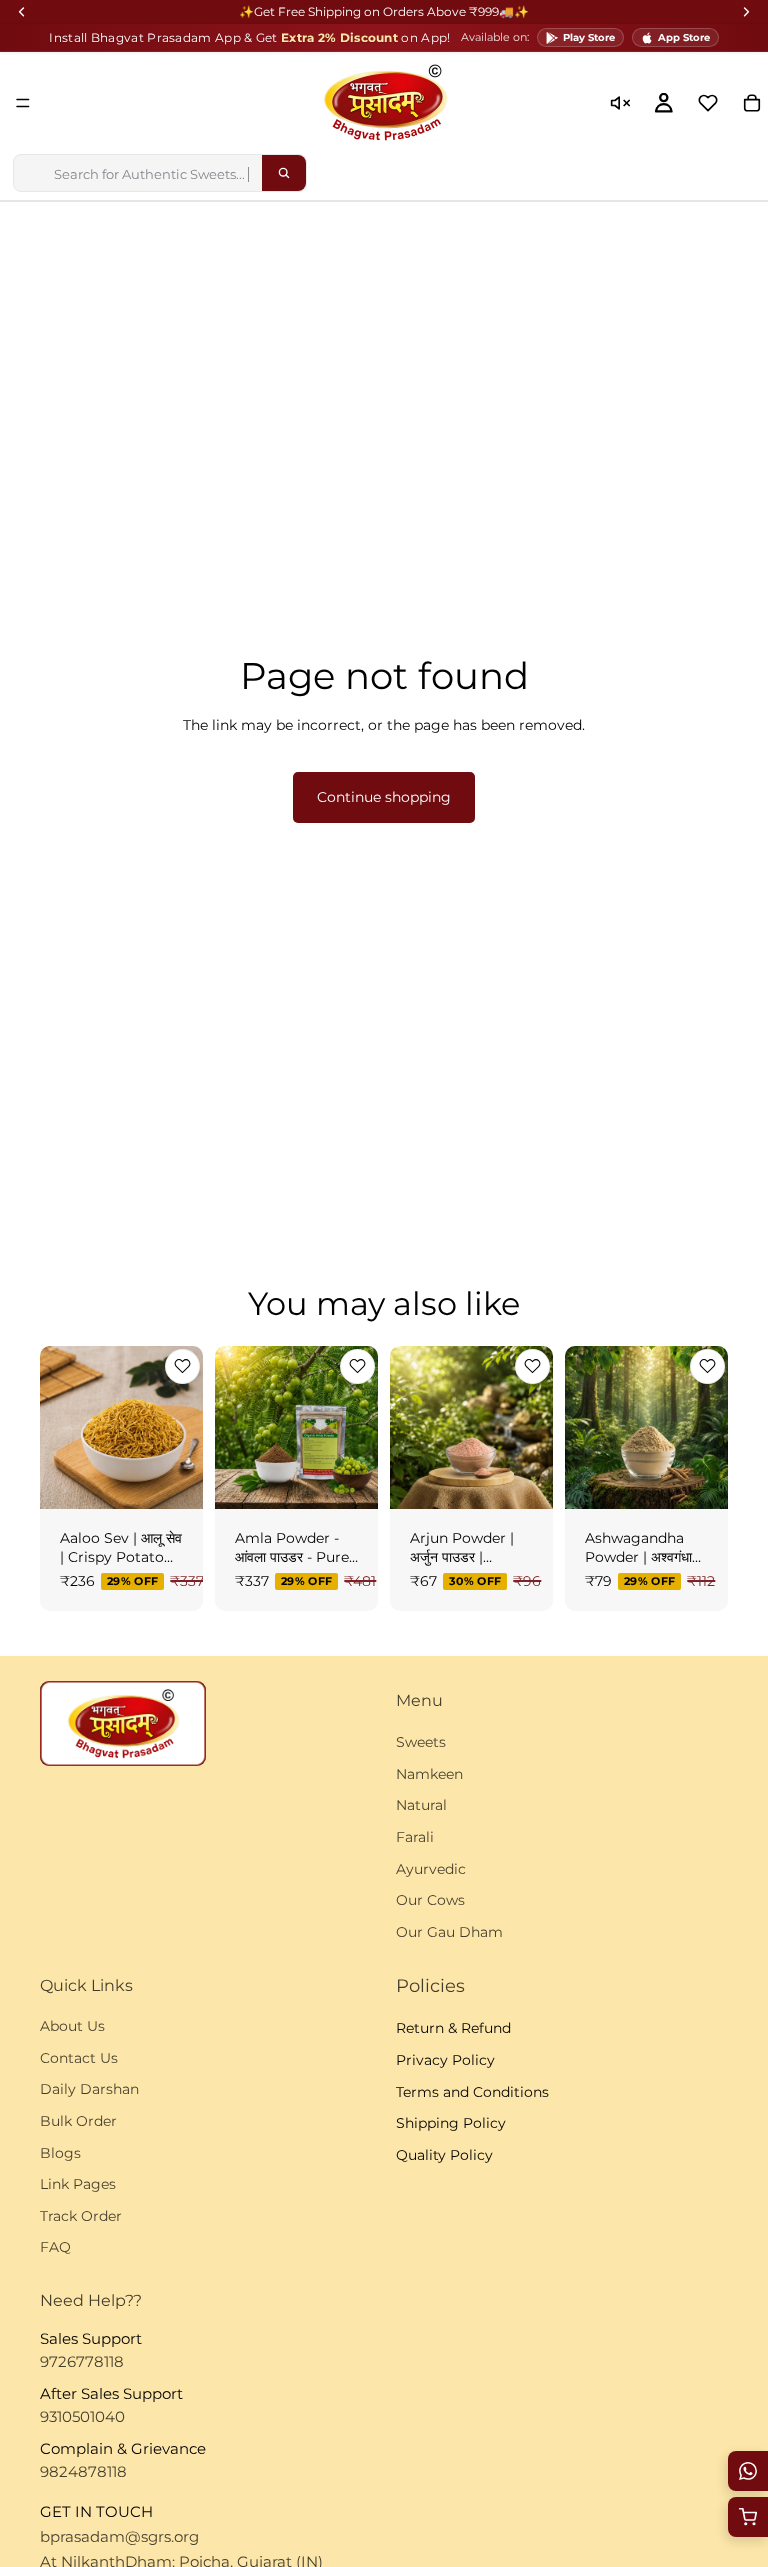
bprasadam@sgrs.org (119, 2536)
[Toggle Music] (620, 103)
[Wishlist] (708, 103)
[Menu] (23, 103)
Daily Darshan (89, 2090)
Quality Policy (444, 2155)
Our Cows (430, 1900)
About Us (72, 2026)
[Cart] (748, 2517)
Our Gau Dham (449, 1932)
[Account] (664, 103)
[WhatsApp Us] (748, 2471)
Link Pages (78, 2184)
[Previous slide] (62, 1427)
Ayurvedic (431, 1869)
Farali (415, 1837)
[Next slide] (181, 1427)
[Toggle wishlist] (182, 1366)
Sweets (421, 1742)
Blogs (60, 2153)
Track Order (81, 2216)
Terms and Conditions (472, 2092)
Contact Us (79, 2058)
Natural (421, 1806)
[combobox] (138, 173)
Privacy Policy (445, 2060)
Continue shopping (384, 797)
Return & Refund (453, 2029)
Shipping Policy (451, 2123)
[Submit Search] (284, 173)
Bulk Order (78, 2121)
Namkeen (429, 1774)
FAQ (55, 2248)
